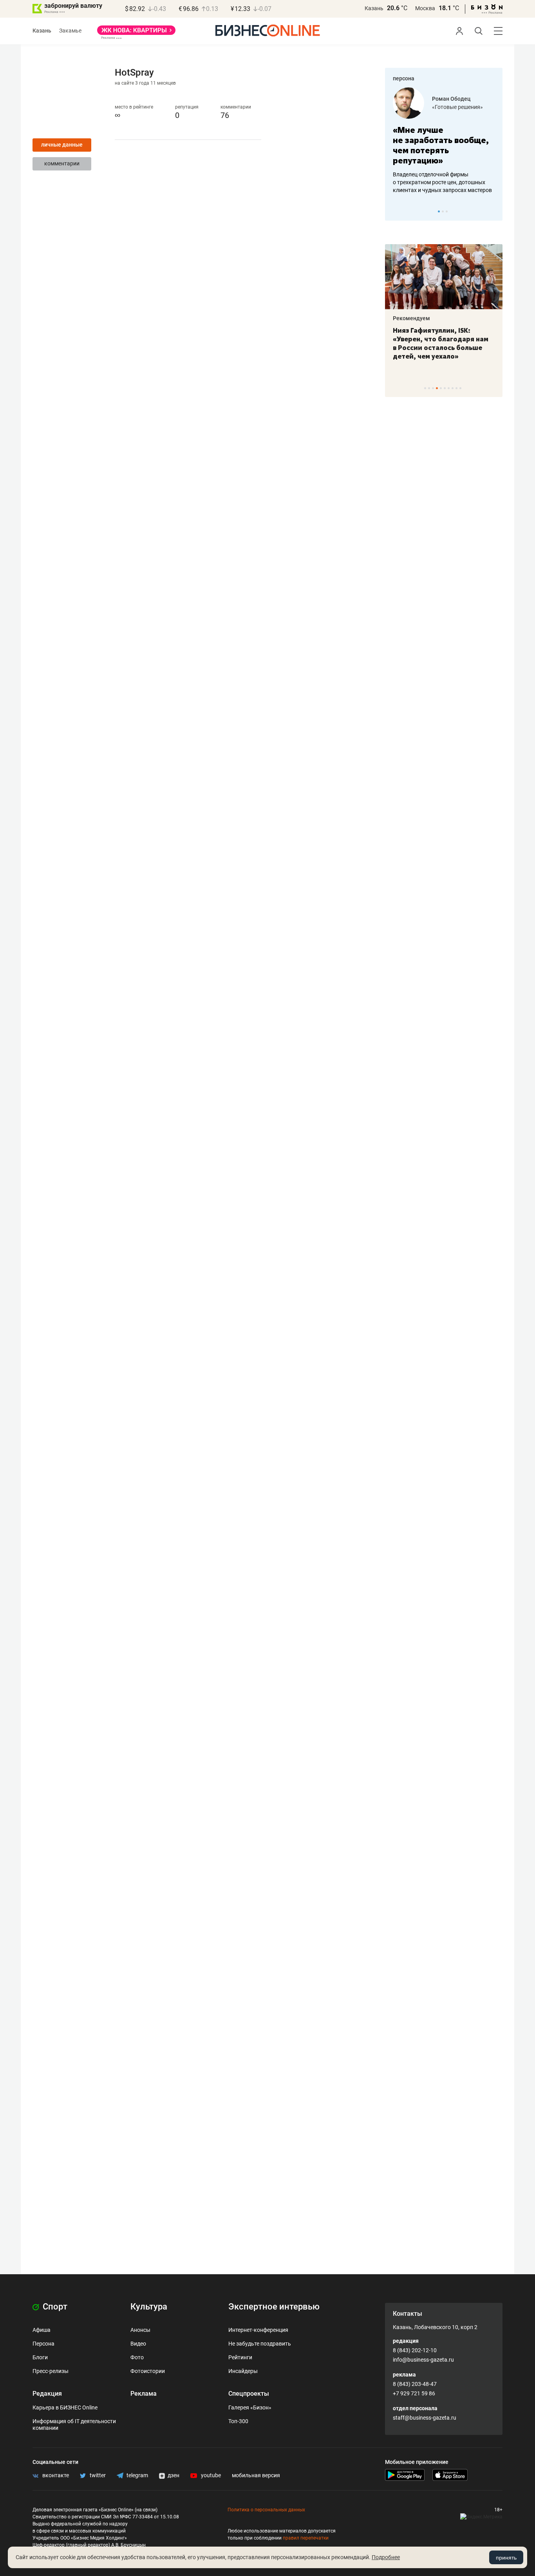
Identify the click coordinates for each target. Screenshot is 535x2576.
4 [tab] (437, 388)
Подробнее (386, 2557)
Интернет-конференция (258, 2330)
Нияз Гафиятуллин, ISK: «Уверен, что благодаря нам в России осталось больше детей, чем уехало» (441, 343)
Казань (374, 8)
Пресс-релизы (51, 2371)
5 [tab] (441, 388)
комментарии (62, 163)
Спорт (54, 2307)
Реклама (144, 2394)
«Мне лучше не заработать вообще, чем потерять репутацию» (441, 145)
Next (494, 211)
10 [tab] (460, 388)
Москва (425, 8)
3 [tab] (447, 211)
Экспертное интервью (274, 2307)
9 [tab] (456, 388)
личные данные (62, 145)
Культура (149, 2307)
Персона (43, 2344)
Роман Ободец (451, 99)
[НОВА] (136, 33)
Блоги (40, 2357)
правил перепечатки (306, 2538)
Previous (396, 211)
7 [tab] (449, 388)
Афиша (42, 2330)
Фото (137, 2357)
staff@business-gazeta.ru (425, 2418)
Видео (138, 2344)
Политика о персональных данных (266, 2510)
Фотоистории (148, 2371)
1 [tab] (439, 211)
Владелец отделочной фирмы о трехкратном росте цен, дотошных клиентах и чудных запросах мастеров (442, 182)
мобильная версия (256, 2475)
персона (404, 78)
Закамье (70, 31)
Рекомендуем (411, 318)
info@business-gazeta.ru (423, 2360)
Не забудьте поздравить (260, 2344)
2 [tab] (443, 211)
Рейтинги (240, 2357)
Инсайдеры (243, 2371)
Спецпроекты (249, 2394)
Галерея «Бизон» (250, 2407)
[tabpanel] (444, 141)
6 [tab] (445, 388)
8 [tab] (453, 388)
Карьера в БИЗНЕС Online (65, 2407)
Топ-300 (238, 2421)
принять (506, 2558)
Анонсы (140, 2330)
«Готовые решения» (457, 107)
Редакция (47, 2394)
